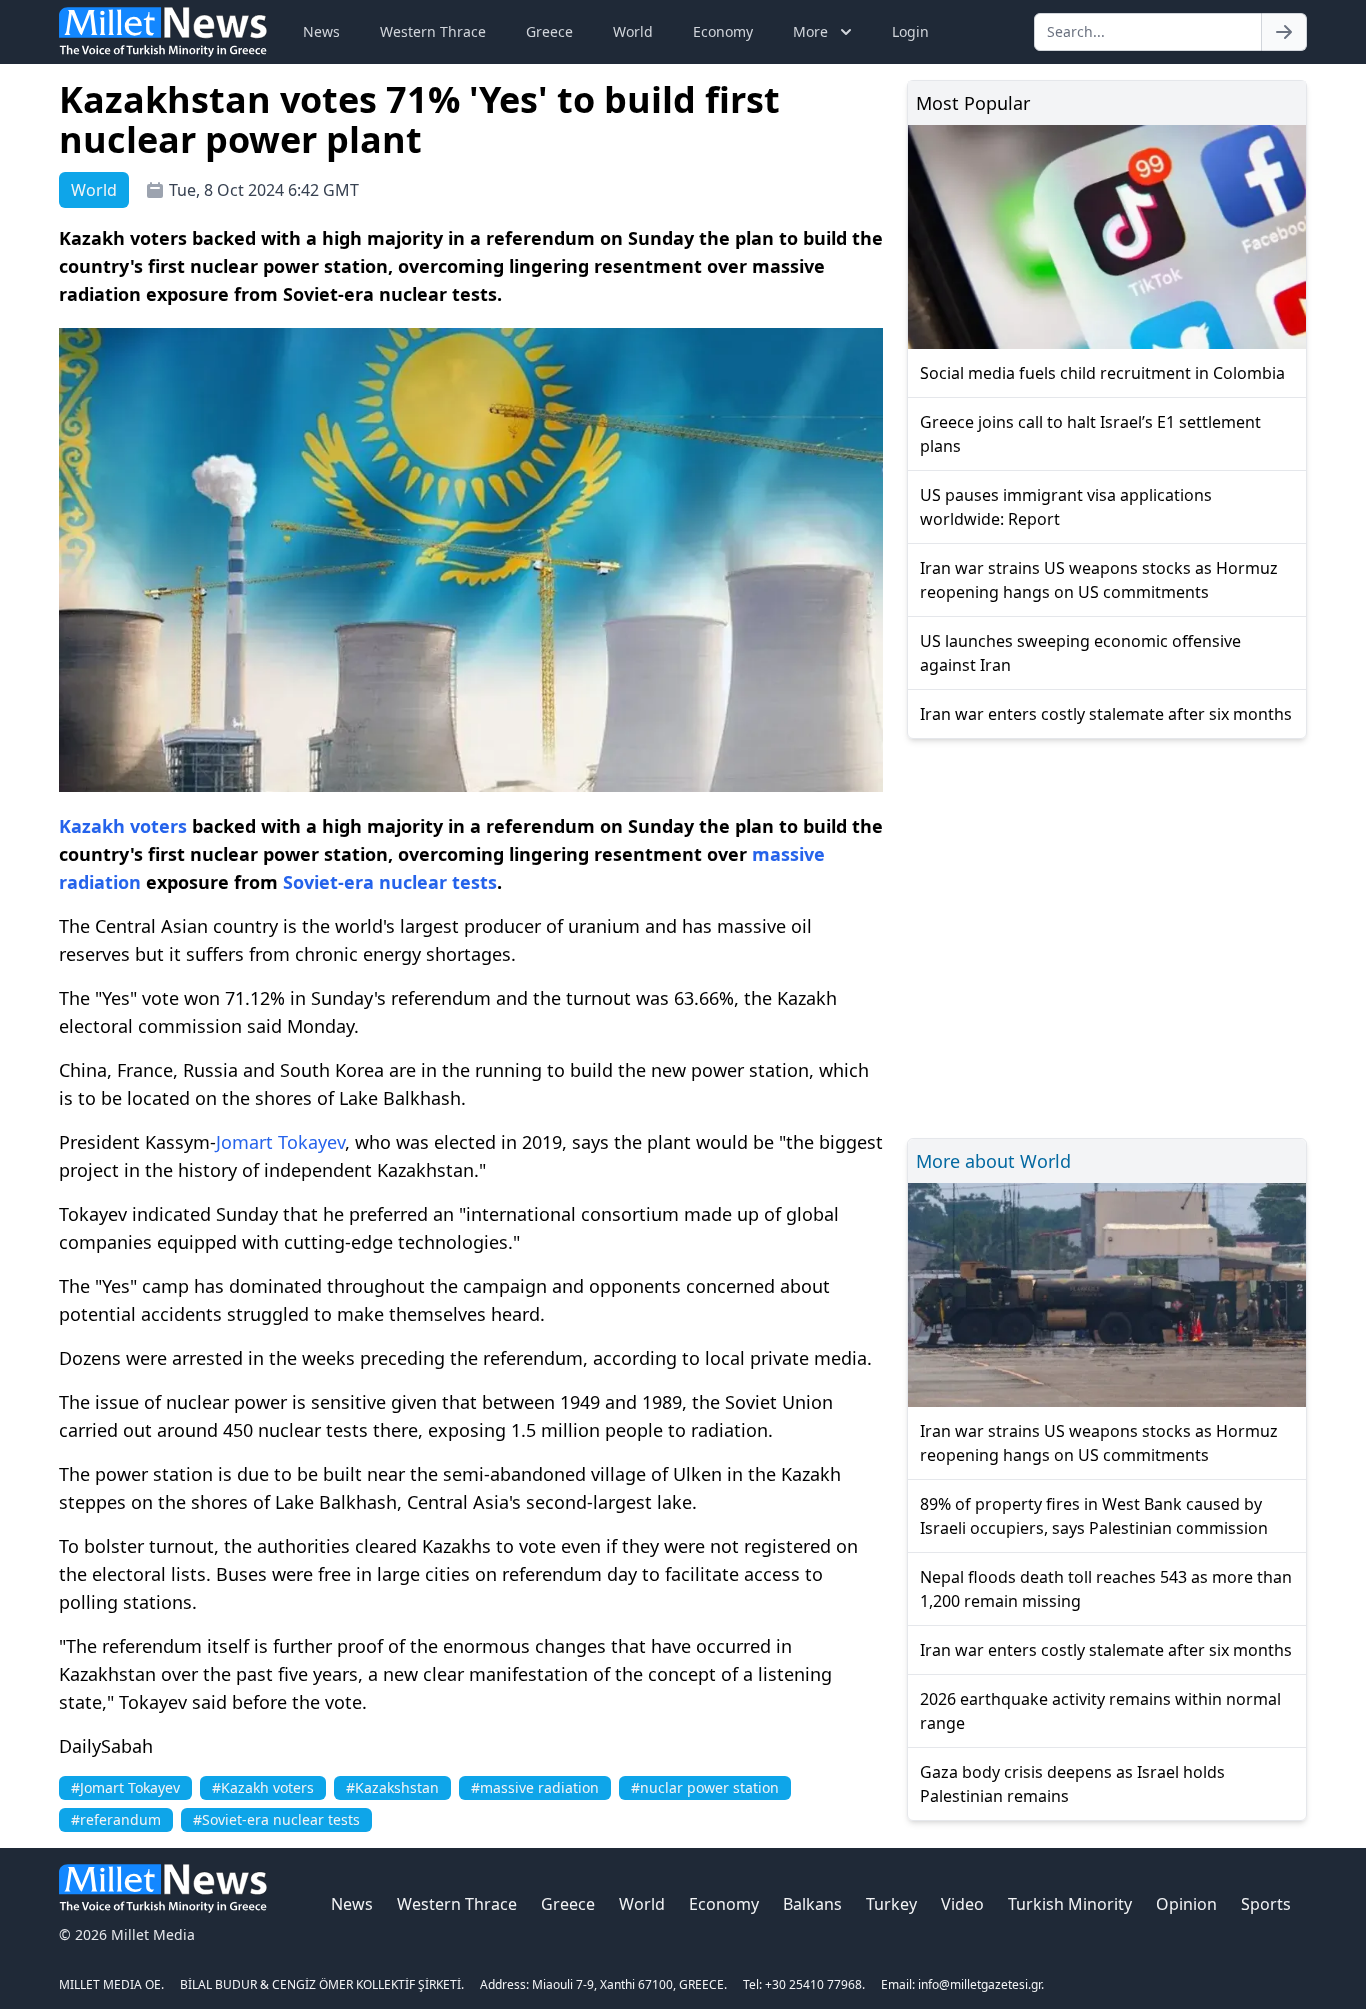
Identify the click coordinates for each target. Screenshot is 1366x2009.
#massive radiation (535, 1787)
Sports (1266, 1904)
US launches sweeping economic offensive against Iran (1080, 653)
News (321, 31)
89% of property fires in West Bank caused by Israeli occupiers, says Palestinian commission (1094, 1516)
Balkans (812, 1904)
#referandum (116, 1819)
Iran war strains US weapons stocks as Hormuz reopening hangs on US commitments (1099, 580)
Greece (549, 31)
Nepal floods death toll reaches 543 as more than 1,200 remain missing (1106, 1589)
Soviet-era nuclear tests (390, 882)
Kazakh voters (123, 826)
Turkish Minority (1070, 1904)
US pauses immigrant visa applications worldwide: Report (1066, 507)
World (633, 31)
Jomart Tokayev (280, 1142)
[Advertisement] (1107, 935)
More (810, 31)
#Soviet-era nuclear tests (276, 1819)
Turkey (891, 1904)
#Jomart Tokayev (125, 1787)
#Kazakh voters (263, 1787)
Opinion (1186, 1904)
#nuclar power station (705, 1787)
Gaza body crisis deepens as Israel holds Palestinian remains (1072, 1784)
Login (910, 31)
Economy (723, 31)
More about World (993, 1161)
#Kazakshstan (392, 1787)
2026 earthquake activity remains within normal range (1100, 1711)
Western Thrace (433, 31)
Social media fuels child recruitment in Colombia (1102, 373)
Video (962, 1904)
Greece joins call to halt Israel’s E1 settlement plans (1090, 434)
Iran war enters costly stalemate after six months (1106, 714)
